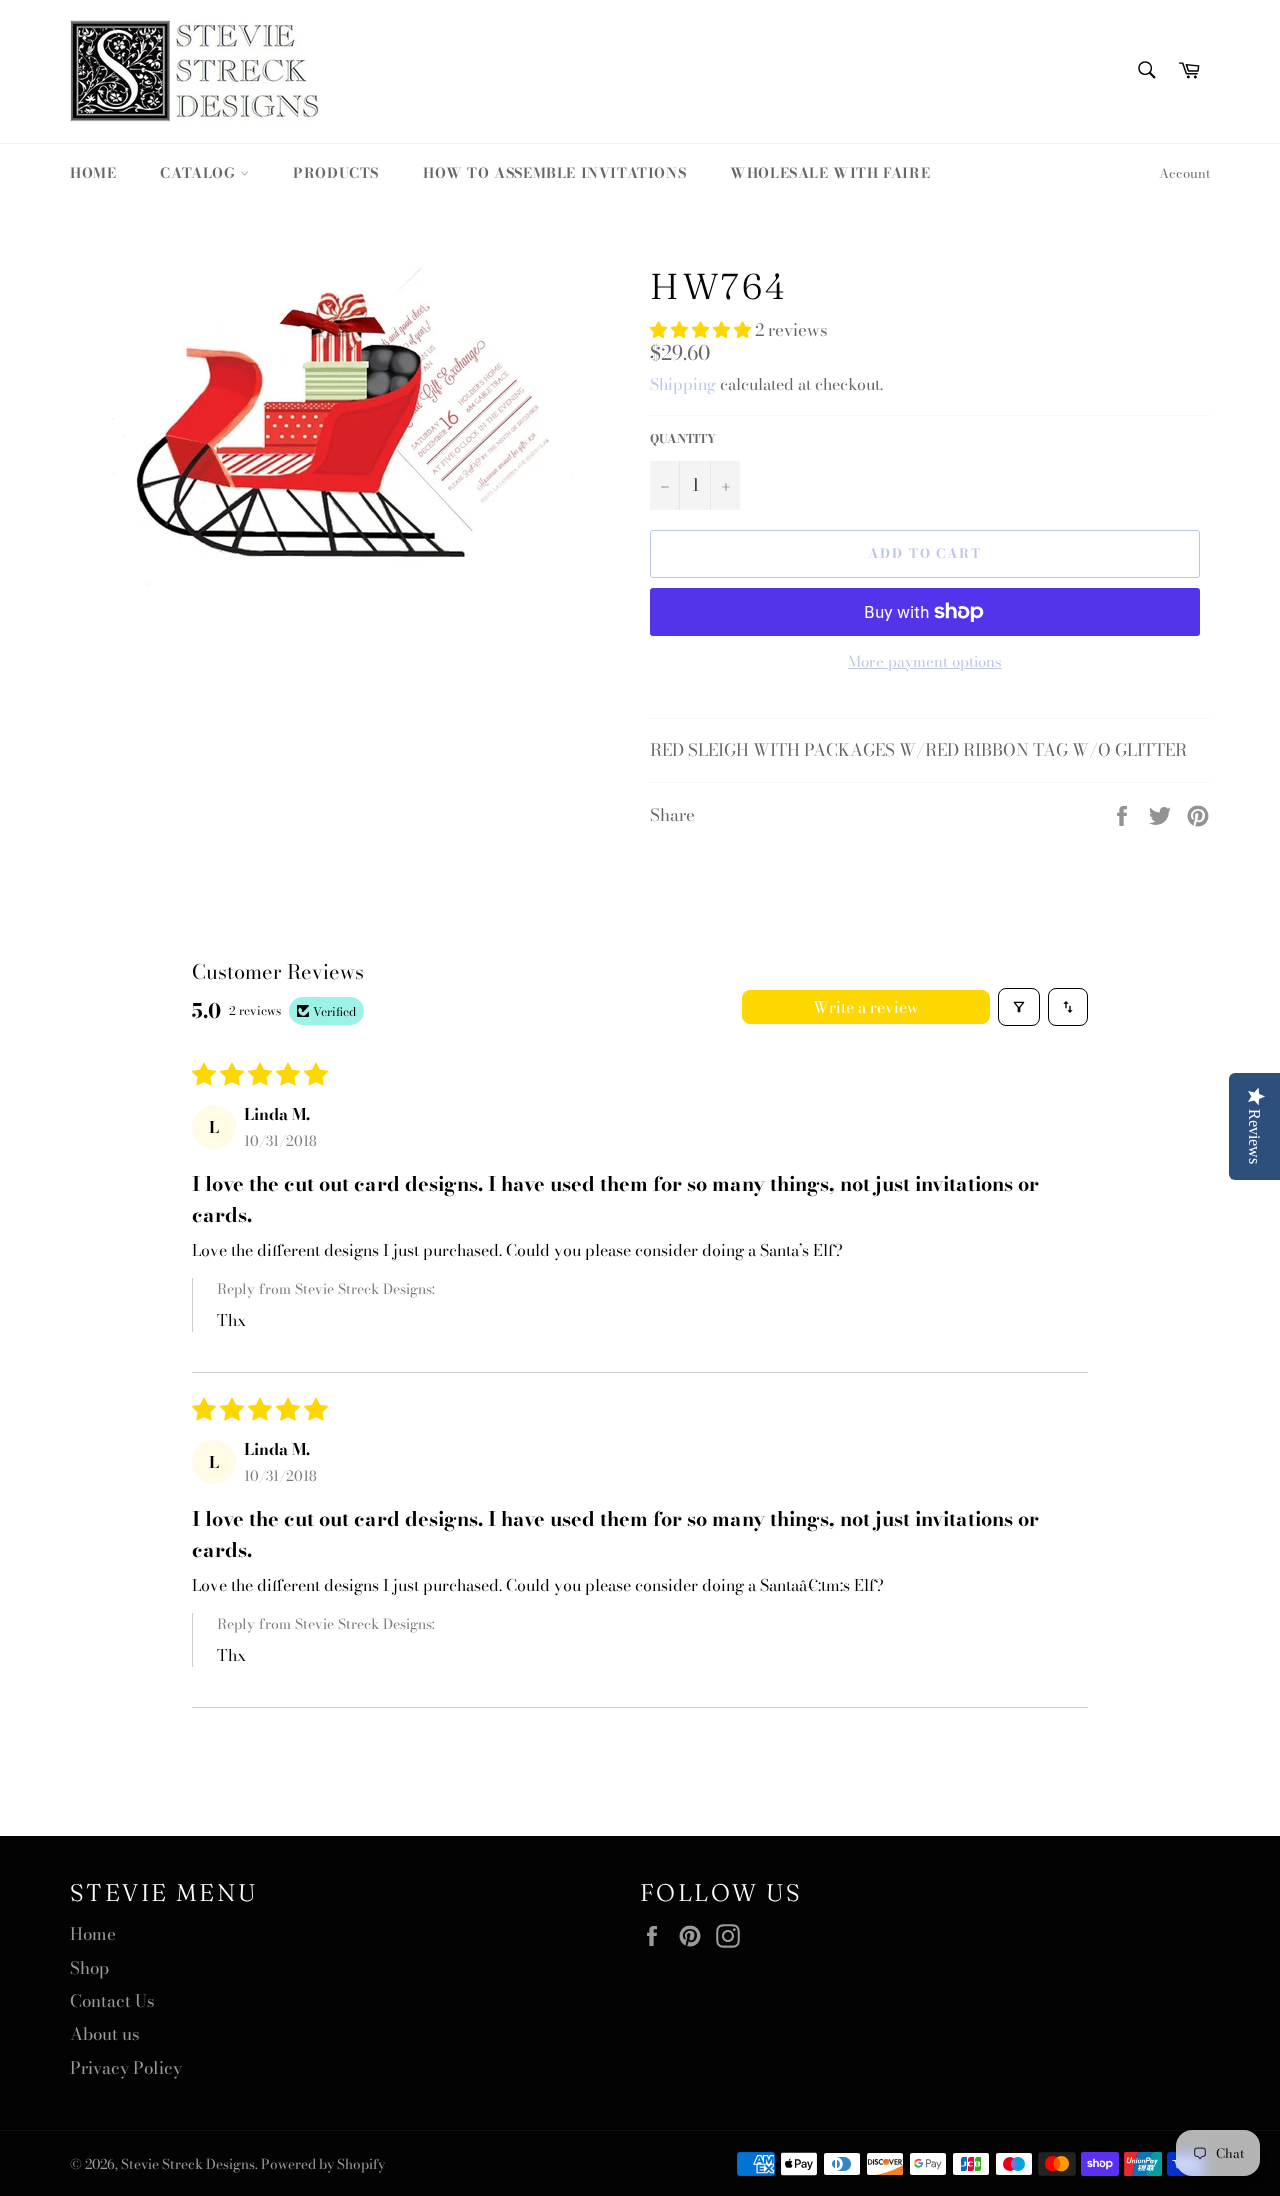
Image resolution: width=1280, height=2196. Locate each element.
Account (1184, 173)
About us (105, 2034)
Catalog (200, 173)
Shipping (683, 384)
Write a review (866, 1007)
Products (336, 173)
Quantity (683, 439)
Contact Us (112, 2001)
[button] (702, 330)
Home (93, 173)
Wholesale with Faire (830, 173)
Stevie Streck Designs (188, 2164)
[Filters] (1019, 1007)
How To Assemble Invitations (554, 173)
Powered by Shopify (323, 2164)
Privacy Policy (126, 2068)
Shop (89, 1968)
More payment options (925, 662)
